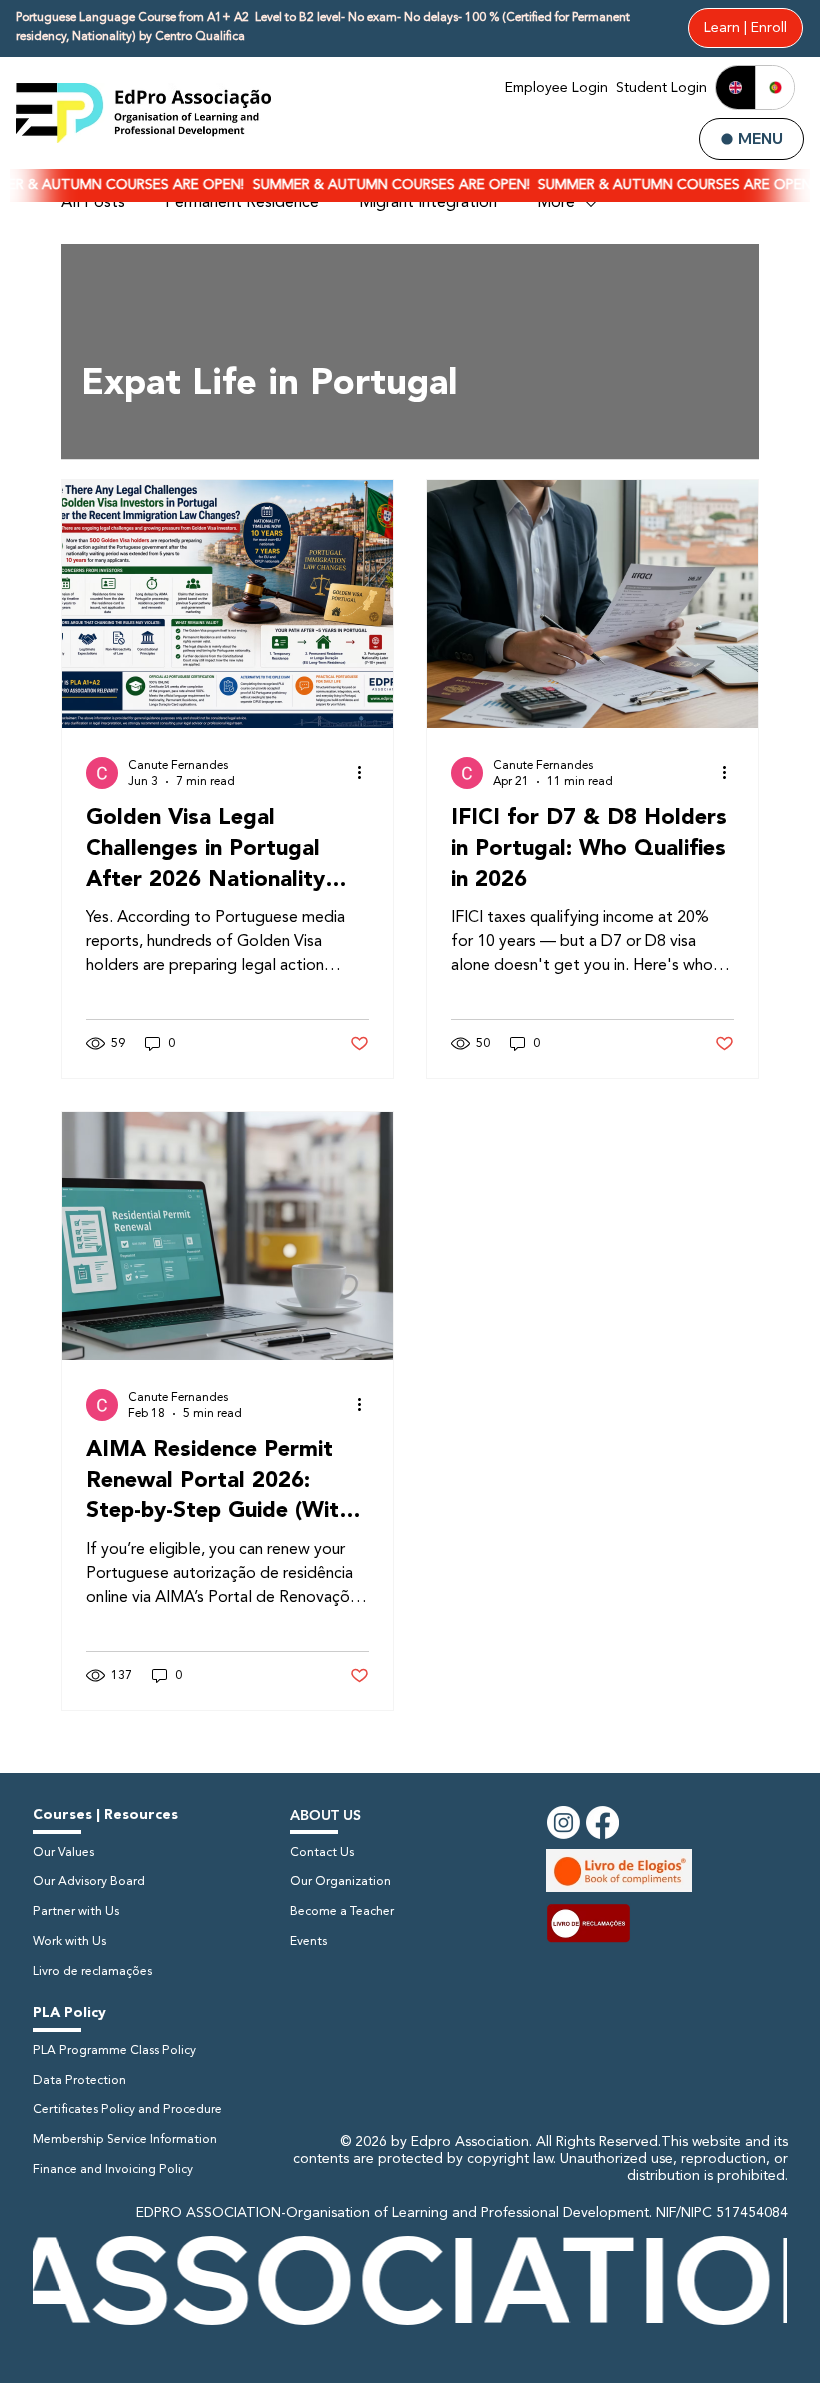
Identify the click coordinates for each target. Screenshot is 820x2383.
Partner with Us (76, 1912)
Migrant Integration (428, 203)
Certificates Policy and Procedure (127, 2110)
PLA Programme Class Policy (114, 2051)
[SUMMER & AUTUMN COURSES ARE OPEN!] (410, 185)
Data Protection (79, 2081)
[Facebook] (602, 1822)
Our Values (63, 1853)
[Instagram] (563, 1822)
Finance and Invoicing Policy (113, 2170)
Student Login (661, 88)
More (556, 203)
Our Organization (340, 1882)
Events (308, 1942)
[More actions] (366, 773)
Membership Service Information (125, 2140)
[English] (735, 87)
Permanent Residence (242, 203)
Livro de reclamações (92, 1972)
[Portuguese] (775, 87)
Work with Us (69, 1942)
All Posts (93, 203)
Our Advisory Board (89, 1882)
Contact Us (322, 1853)
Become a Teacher (342, 1912)
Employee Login (556, 88)
